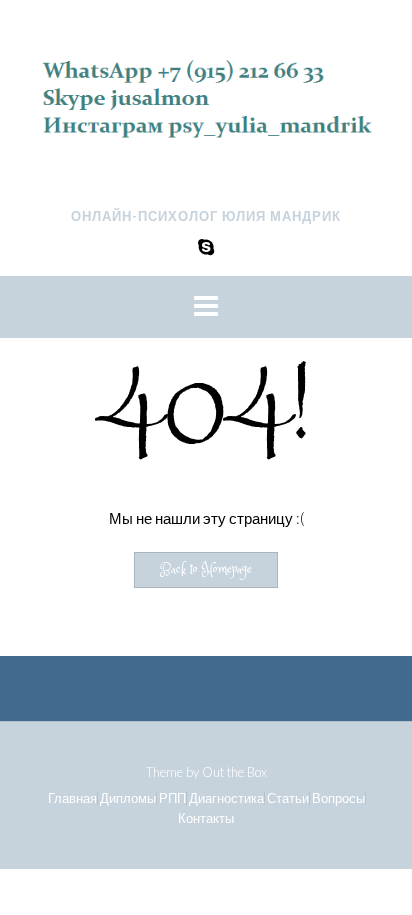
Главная (72, 798)
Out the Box (234, 772)
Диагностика (226, 798)
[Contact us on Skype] (206, 246)
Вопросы (338, 798)
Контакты (206, 818)
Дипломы (128, 798)
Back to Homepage (206, 570)
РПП (172, 798)
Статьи (288, 798)
